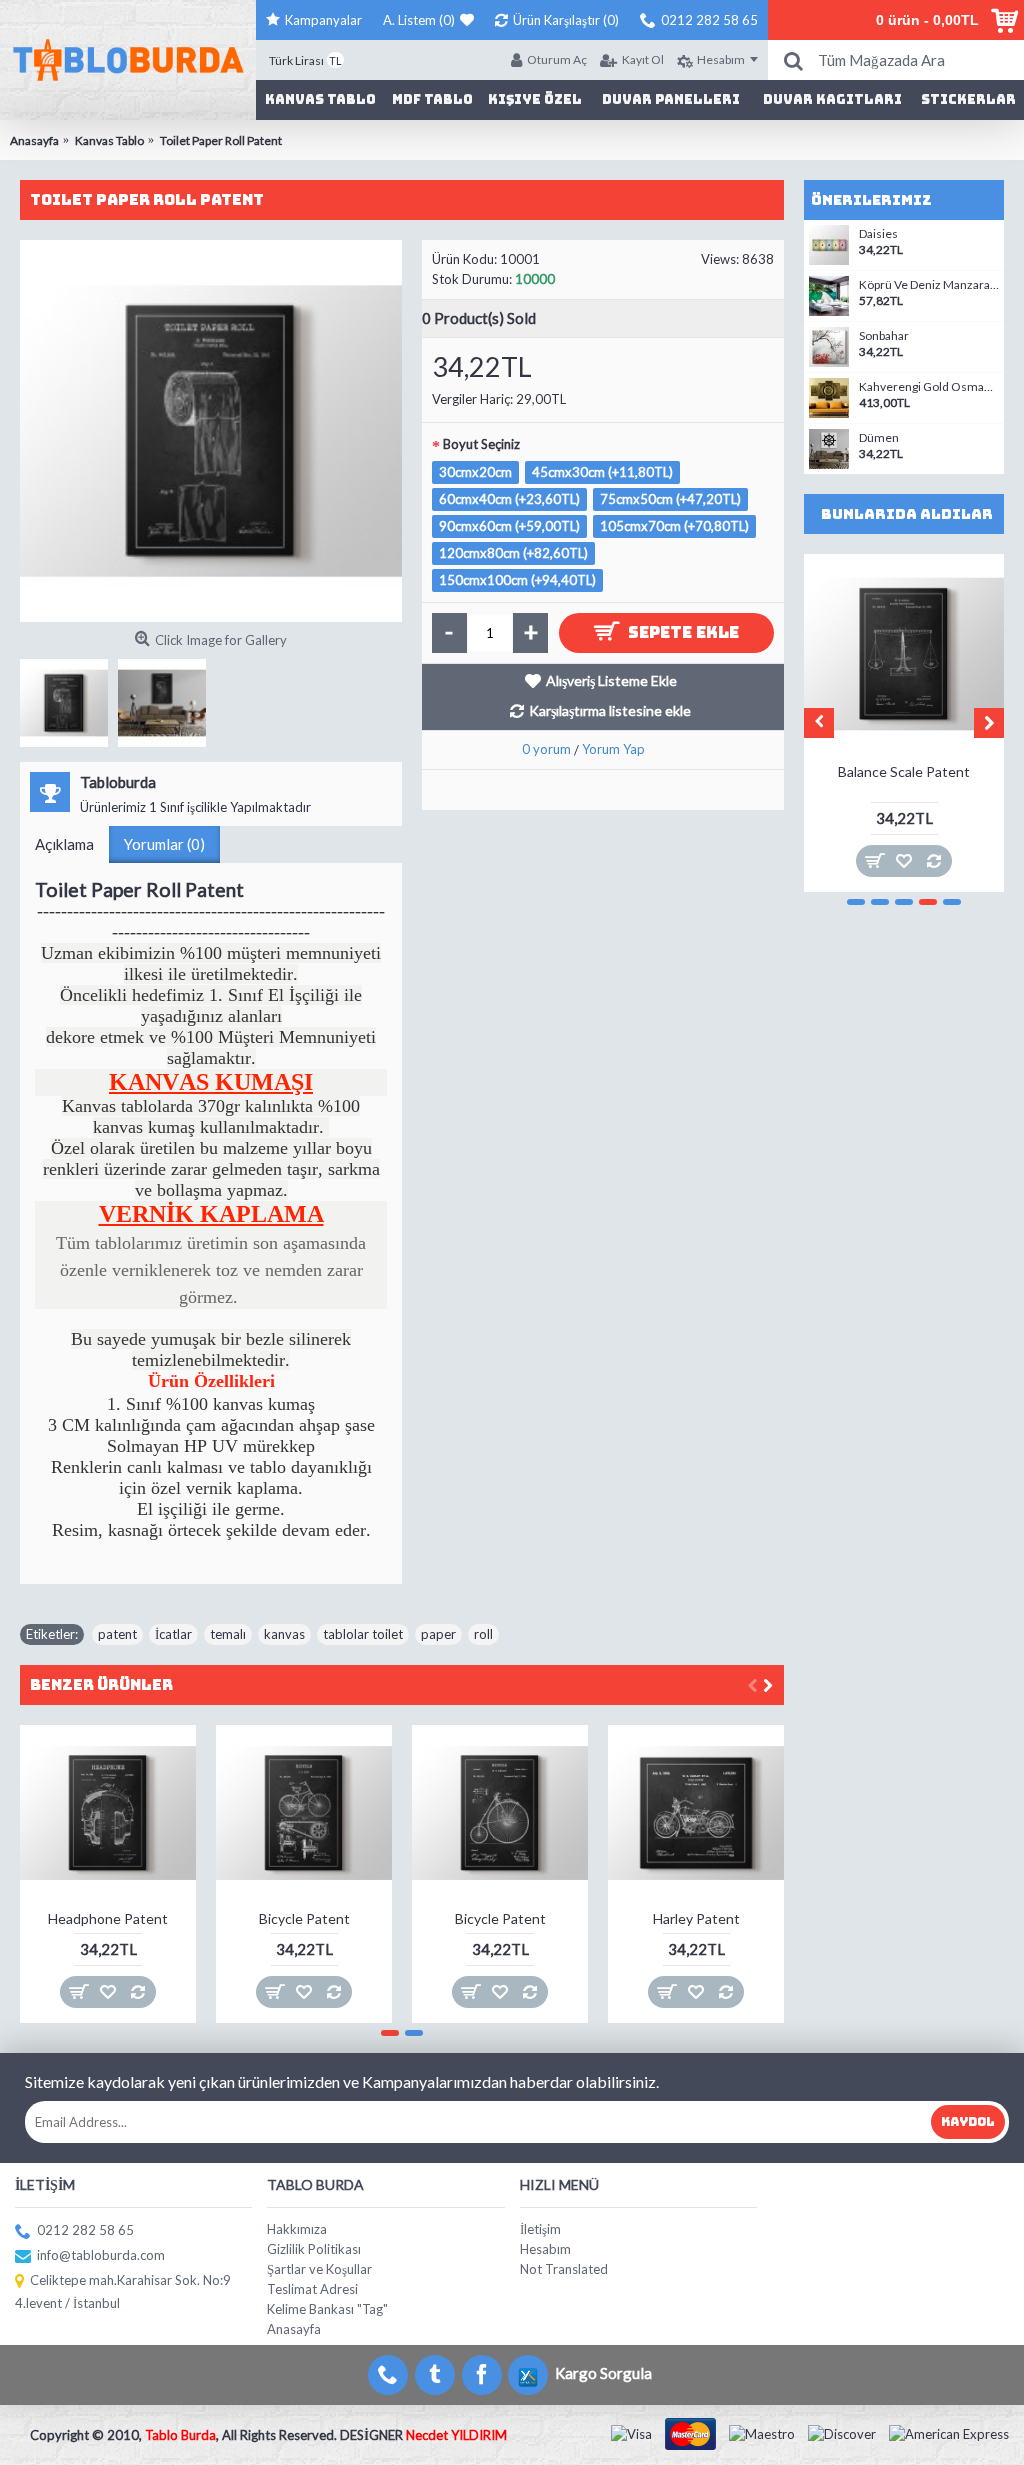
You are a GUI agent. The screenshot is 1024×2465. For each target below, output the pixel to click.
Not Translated (564, 2269)
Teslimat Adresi (312, 2289)
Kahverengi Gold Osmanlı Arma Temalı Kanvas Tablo (929, 387)
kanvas (284, 1634)
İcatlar (173, 1634)
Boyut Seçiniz (481, 444)
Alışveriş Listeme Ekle (611, 680)
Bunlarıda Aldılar (907, 514)
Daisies (878, 234)
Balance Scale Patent (904, 771)
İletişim (540, 2229)
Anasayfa (294, 2329)
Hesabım (545, 2249)
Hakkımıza (297, 2229)
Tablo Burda (180, 2435)
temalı (228, 1634)
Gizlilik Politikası (314, 2249)
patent (117, 1634)
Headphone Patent (108, 1918)
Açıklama (64, 844)
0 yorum (546, 749)
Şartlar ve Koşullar (319, 2269)
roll (483, 1634)
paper (438, 1634)
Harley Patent (696, 1918)
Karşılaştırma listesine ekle (610, 710)
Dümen (879, 438)
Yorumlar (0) (164, 844)
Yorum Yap (613, 749)
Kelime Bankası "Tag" (327, 2309)
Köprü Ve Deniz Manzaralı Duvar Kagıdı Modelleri (929, 285)
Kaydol (968, 2122)
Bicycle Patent (304, 1918)
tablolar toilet (363, 1634)
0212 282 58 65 (85, 2230)
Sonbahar (884, 336)
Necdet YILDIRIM (456, 2435)
